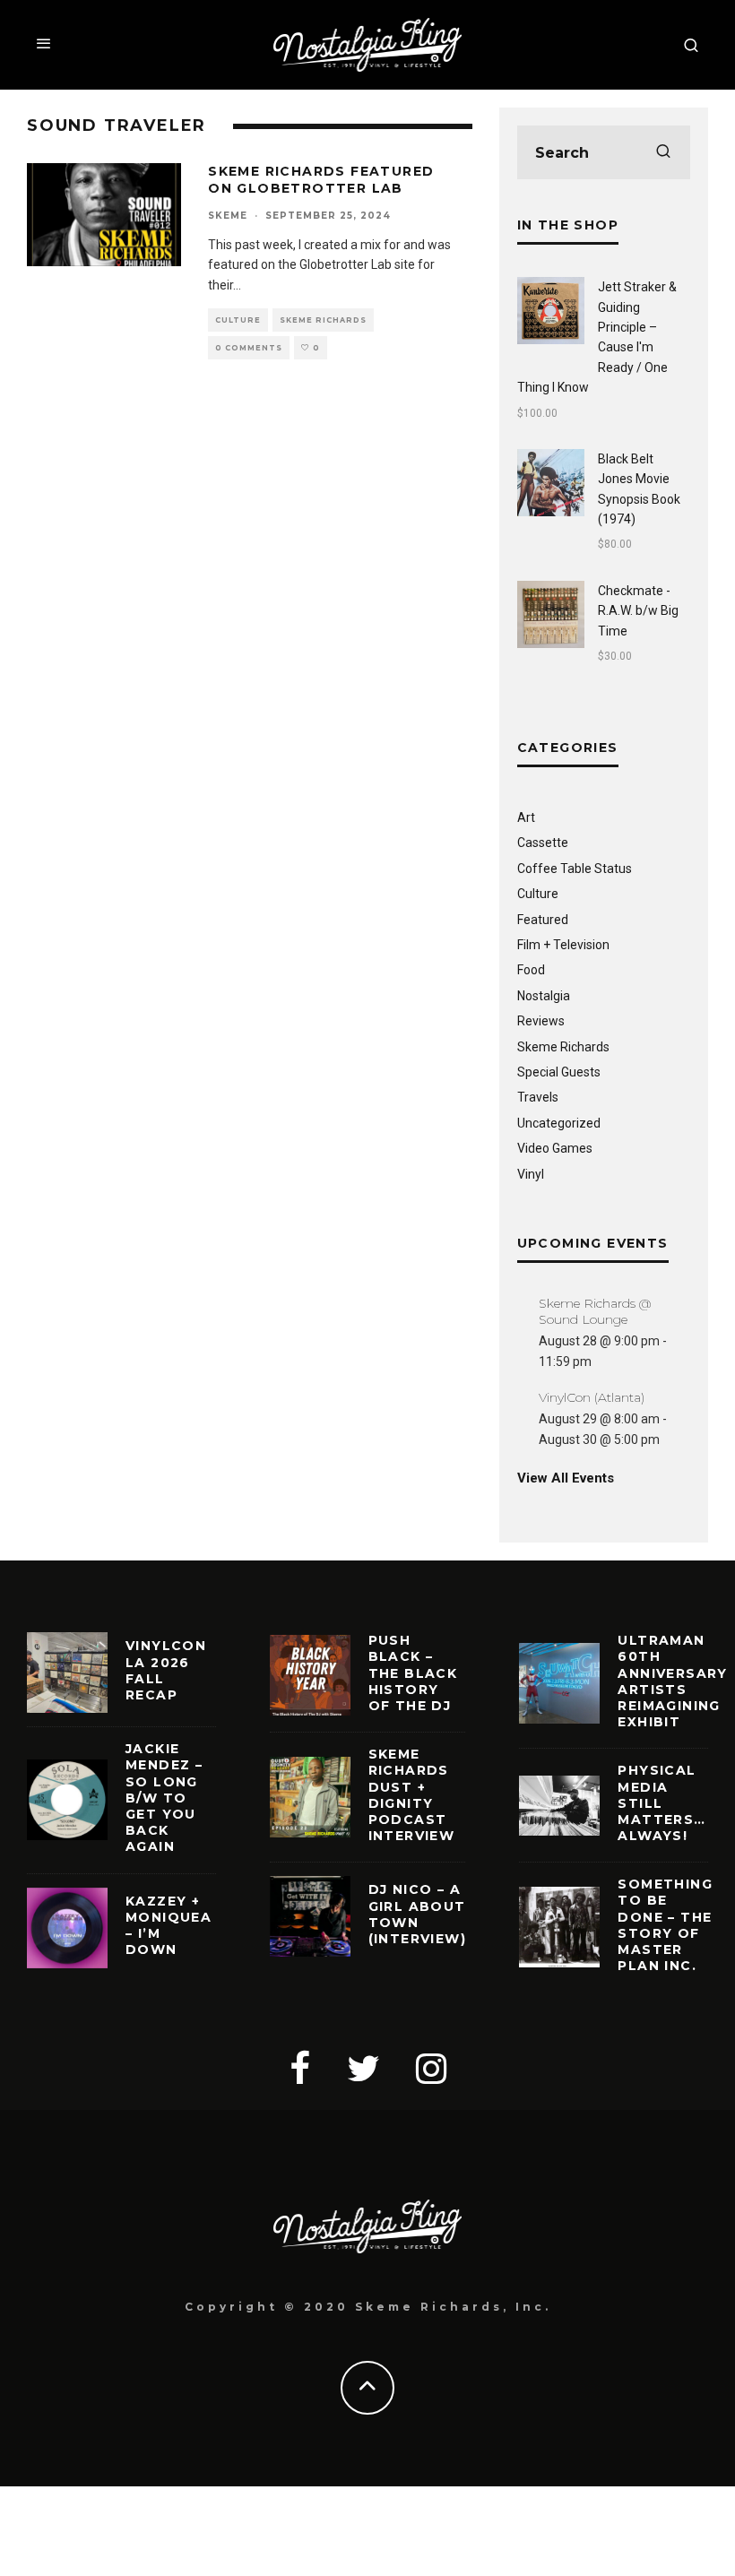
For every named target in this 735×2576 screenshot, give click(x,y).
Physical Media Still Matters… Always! (661, 1803)
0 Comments (249, 348)
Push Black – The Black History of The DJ (413, 1673)
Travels (538, 1097)
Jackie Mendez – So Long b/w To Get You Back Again (164, 1798)
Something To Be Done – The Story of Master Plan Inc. (665, 1925)
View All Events (566, 1478)
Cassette (543, 843)
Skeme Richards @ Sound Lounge (595, 1311)
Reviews (541, 1021)
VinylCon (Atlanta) (592, 1397)
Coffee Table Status (575, 869)
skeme (228, 216)
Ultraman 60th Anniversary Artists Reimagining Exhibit (672, 1681)
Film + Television (563, 945)
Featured (543, 920)
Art (526, 817)
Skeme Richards (323, 320)
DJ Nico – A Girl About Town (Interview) (417, 1914)
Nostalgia (544, 996)
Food (531, 970)
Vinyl (531, 1174)
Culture (238, 320)
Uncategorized (559, 1123)
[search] (663, 152)
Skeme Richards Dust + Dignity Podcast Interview (412, 1795)
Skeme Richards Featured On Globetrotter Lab (321, 179)
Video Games (555, 1148)
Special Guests (559, 1072)
